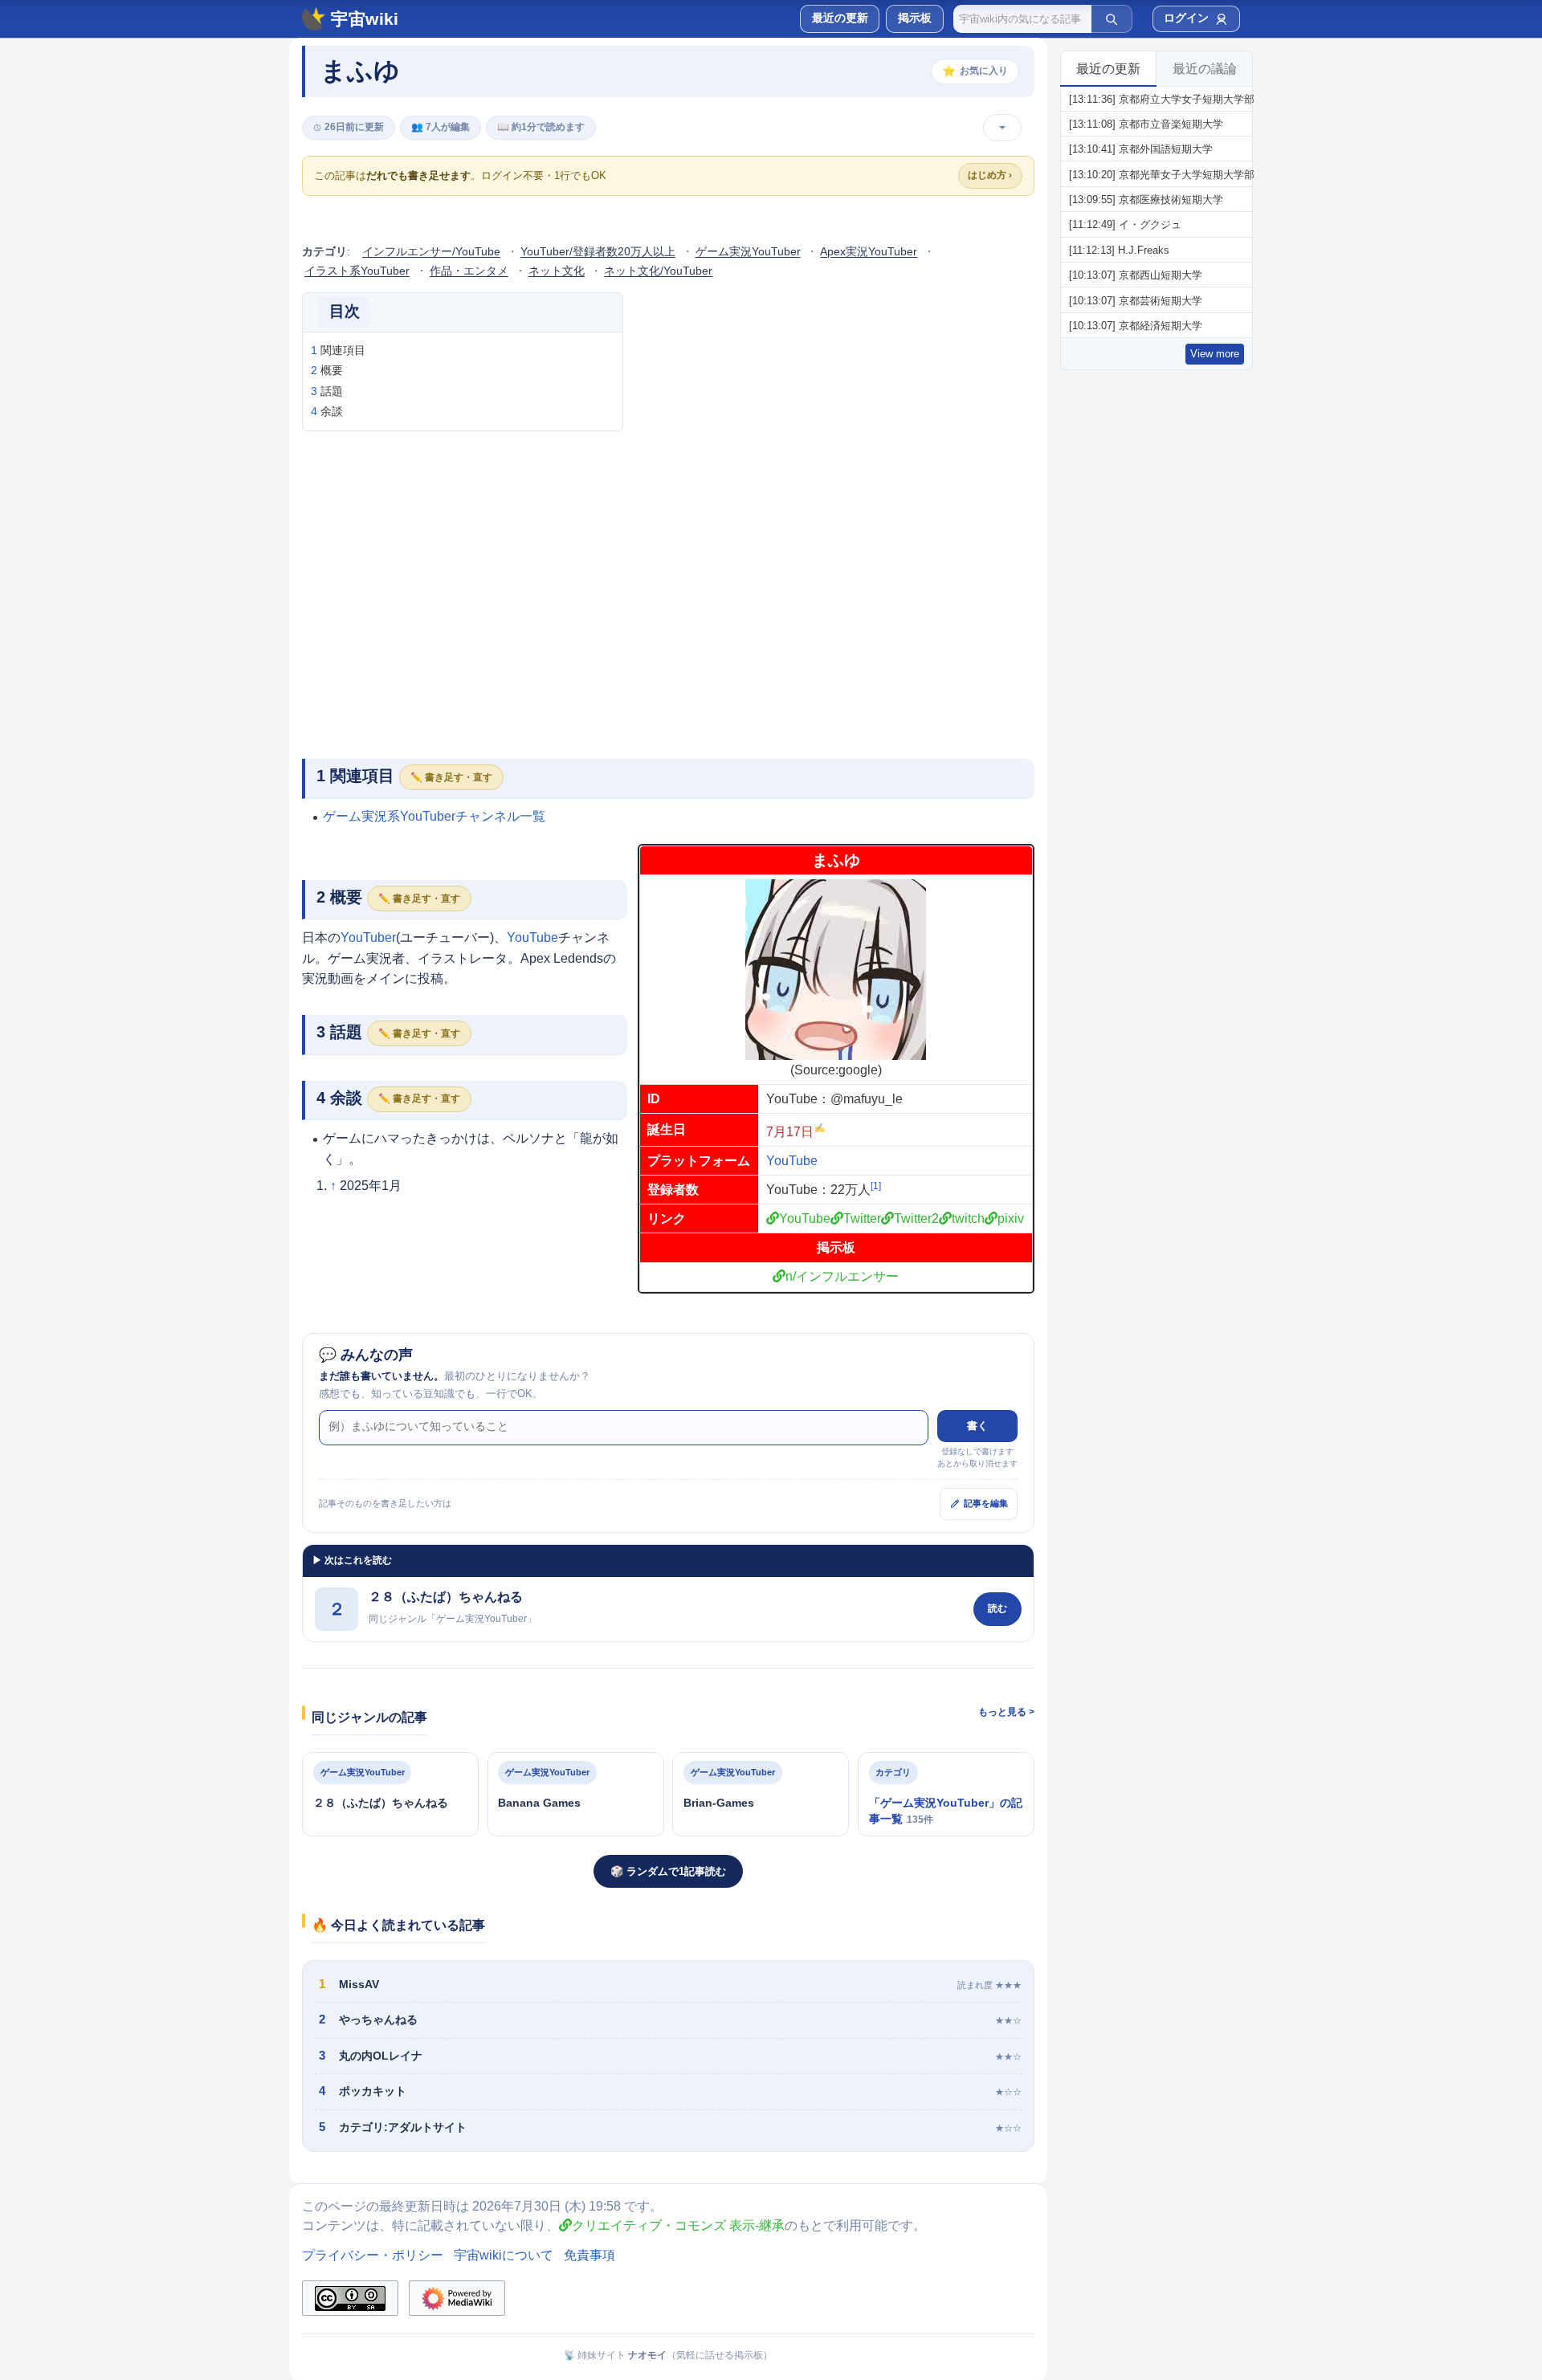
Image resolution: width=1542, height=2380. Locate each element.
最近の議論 (1205, 69)
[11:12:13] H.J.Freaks (1119, 250)
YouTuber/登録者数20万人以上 (598, 252)
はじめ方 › (990, 175)
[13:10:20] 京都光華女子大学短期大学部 (1162, 175)
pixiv (1011, 1219)
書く (977, 1426)
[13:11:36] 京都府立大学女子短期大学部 (1162, 99)
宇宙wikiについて (504, 2255)
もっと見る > (1006, 1712)
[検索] (1112, 18)
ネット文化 (557, 271)
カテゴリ (324, 252)
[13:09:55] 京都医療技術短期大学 (1146, 200)
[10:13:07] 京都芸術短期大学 (1136, 301)
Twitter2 (916, 1219)
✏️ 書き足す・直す (451, 777)
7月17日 (790, 1132)
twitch (968, 1219)
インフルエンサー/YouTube (431, 252)
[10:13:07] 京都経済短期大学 (1136, 326)
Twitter (862, 1219)
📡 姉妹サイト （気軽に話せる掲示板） (668, 2355)
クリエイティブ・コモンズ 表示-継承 (678, 2225)
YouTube (792, 1161)
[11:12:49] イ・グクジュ (1125, 224)
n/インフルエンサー (842, 1276)
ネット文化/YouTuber (658, 271)
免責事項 (589, 2255)
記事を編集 (986, 1503)
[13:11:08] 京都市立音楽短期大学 (1146, 124)
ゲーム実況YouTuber (748, 252)
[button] (914, 19)
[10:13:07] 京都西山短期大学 (1136, 275)
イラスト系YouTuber (357, 271)
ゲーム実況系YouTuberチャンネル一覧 (434, 816)
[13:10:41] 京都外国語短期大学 (1141, 149)
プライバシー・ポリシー (373, 2255)
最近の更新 (1108, 69)
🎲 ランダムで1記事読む (668, 1871)
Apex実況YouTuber (869, 252)
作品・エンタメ (469, 271)
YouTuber (368, 937)
